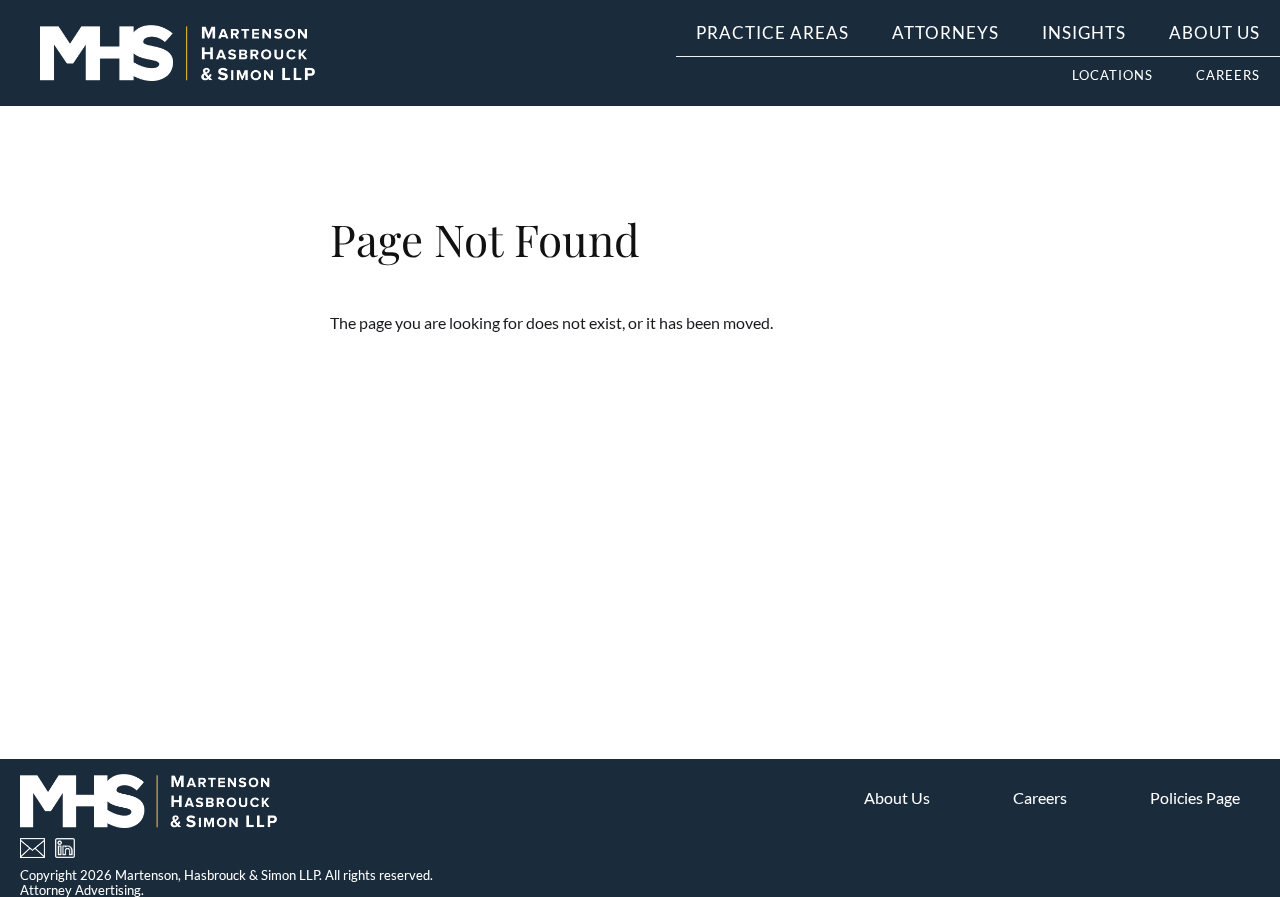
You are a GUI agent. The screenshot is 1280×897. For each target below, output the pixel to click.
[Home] (177, 53)
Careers (1228, 75)
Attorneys (945, 32)
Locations (1112, 75)
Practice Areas (772, 32)
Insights (1084, 32)
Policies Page (1195, 797)
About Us (1214, 32)
